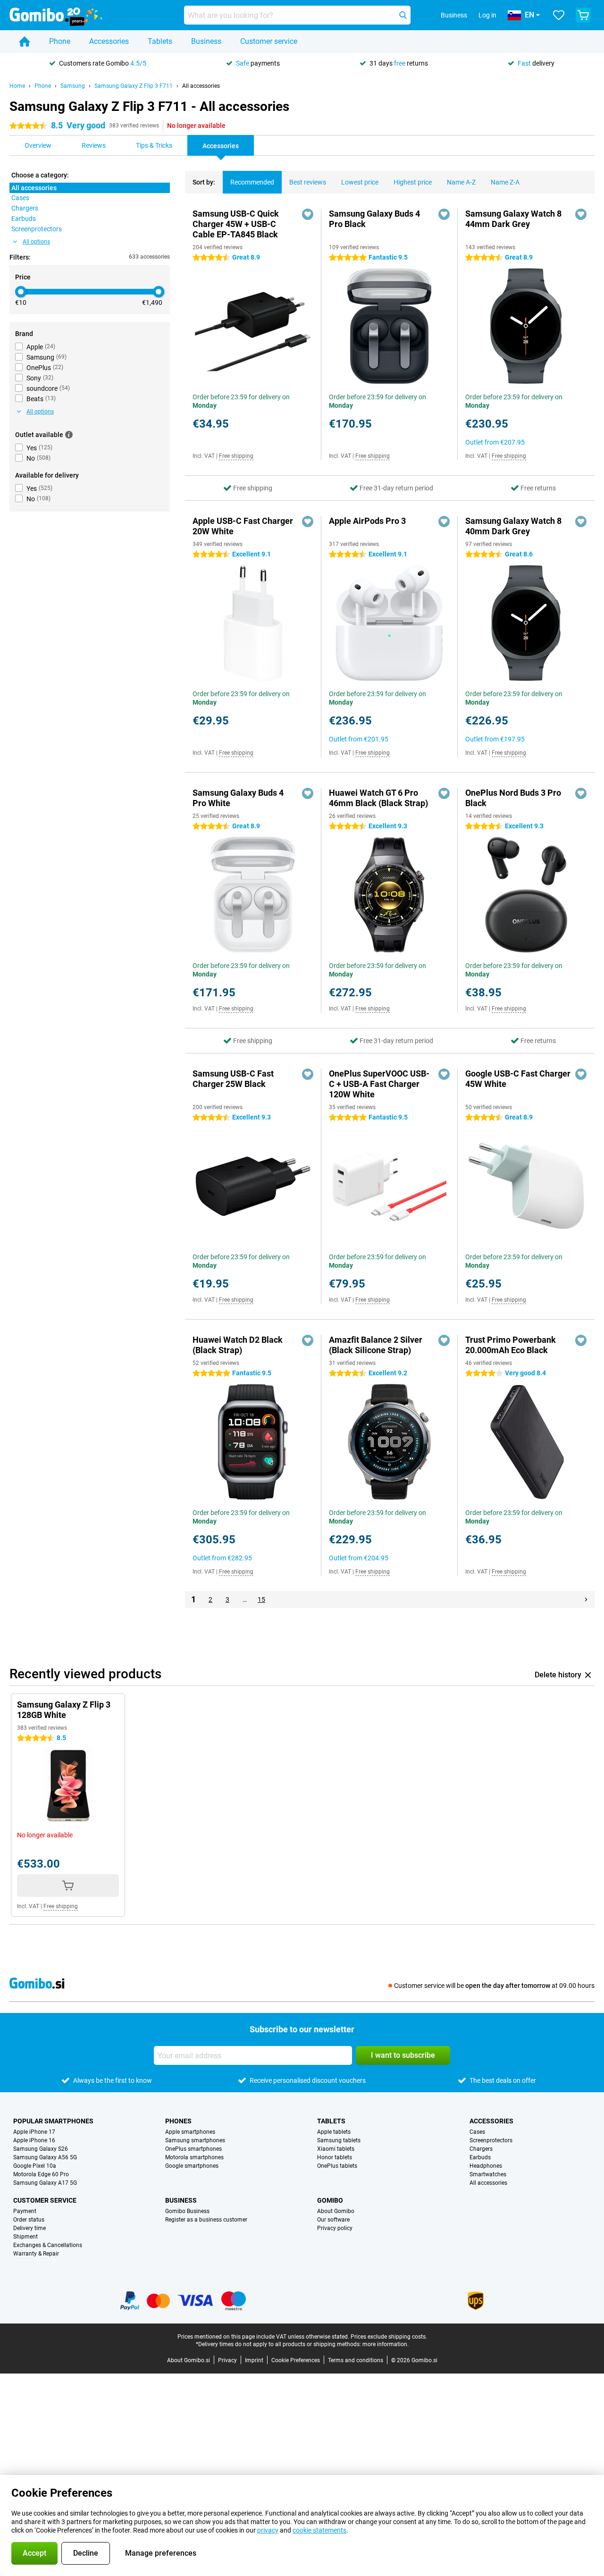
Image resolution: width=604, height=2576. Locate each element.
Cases (477, 2132)
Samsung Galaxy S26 (41, 2149)
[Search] (403, 15)
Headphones (486, 2166)
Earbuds (480, 2157)
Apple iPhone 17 (34, 2132)
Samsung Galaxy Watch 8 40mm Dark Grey (513, 526)
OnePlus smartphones (193, 2149)
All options (36, 242)
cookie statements (319, 2530)
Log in (487, 15)
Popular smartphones (53, 2121)
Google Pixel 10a (35, 2166)
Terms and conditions (356, 2360)
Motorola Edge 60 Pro (41, 2174)
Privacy (227, 2360)
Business (206, 41)
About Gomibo (336, 2211)
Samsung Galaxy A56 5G (45, 2157)
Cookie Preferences (296, 2360)
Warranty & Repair (36, 2254)
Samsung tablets (339, 2140)
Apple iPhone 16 (34, 2140)
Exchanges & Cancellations (48, 2245)
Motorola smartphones (194, 2157)
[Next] (586, 1599)
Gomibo (330, 2200)
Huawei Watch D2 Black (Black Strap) (238, 1345)
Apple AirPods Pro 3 (367, 521)
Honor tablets (335, 2157)
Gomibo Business (187, 2211)
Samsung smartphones (195, 2140)
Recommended (252, 182)
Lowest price (360, 182)
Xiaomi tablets (336, 2149)
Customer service (269, 41)
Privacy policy (335, 2228)
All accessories (201, 86)
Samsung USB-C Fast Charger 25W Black (233, 1079)
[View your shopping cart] (583, 15)
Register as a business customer (206, 2220)
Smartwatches (488, 2174)
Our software (333, 2220)
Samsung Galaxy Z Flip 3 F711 (134, 86)
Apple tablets (334, 2132)
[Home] (25, 42)
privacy (268, 2530)
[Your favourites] (559, 15)
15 (261, 1599)
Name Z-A (505, 182)
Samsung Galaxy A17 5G (45, 2183)
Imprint (254, 2360)
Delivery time (29, 2228)
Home (17, 86)
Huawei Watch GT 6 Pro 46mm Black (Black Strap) (378, 798)
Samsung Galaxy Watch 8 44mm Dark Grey (513, 219)
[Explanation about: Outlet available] (69, 435)
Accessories (109, 41)
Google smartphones (192, 2166)
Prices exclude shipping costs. (389, 2337)
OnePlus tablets (337, 2166)
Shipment (25, 2237)
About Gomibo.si (189, 2360)
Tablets (160, 41)
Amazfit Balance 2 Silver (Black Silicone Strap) (376, 1345)
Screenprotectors (491, 2140)
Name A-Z (461, 182)
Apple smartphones (190, 2132)
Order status (29, 2220)
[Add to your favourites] (308, 214)
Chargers (481, 2149)
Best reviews (308, 182)
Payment (25, 2211)
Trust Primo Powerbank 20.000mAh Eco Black (511, 1345)
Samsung (73, 86)
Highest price (413, 182)
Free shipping (236, 456)
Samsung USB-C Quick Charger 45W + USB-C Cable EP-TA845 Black (236, 224)
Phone (60, 41)
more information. (386, 2344)
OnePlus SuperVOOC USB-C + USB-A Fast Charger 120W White (379, 1084)
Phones (178, 2121)
